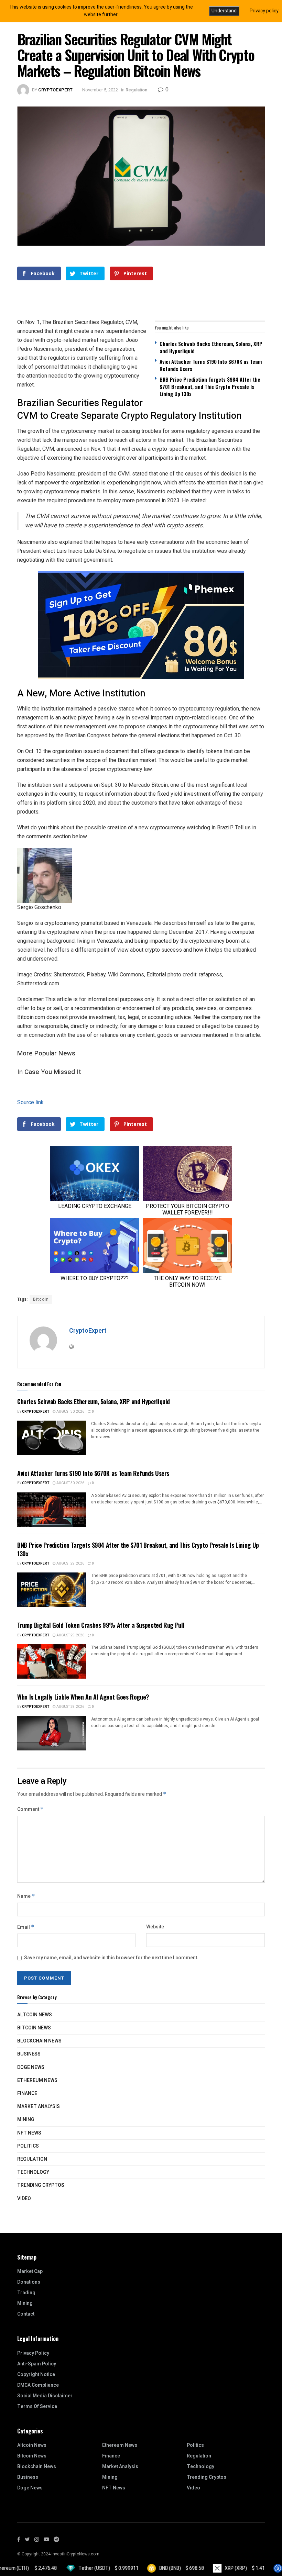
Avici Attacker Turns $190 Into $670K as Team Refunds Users (211, 365)
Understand (224, 11)
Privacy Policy (33, 2353)
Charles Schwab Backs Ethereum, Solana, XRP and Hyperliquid (211, 347)
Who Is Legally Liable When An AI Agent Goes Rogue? (83, 1697)
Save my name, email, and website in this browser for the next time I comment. (111, 1958)
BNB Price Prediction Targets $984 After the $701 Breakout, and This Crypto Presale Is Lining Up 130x (210, 387)
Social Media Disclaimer (45, 2396)
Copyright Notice (36, 2375)
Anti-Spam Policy (37, 2364)
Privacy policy (264, 11)
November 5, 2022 (100, 90)
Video (24, 2199)
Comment (30, 1809)
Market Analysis (39, 2107)
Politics (28, 2146)
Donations (29, 2282)
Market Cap (30, 2271)
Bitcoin (41, 1299)
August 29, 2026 (70, 1564)
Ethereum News (37, 2080)
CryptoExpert (55, 90)
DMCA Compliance (38, 2385)
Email (26, 1927)
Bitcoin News (34, 2028)
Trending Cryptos (41, 2185)
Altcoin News (35, 2015)
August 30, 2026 (70, 1412)
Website (155, 1927)
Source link (30, 1102)
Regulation (136, 90)
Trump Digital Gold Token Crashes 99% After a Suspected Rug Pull (101, 1625)
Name (26, 1896)
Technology (33, 2172)
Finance (27, 2093)
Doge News (31, 2067)
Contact (26, 2314)
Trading (26, 2293)
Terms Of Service (37, 2406)
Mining (26, 2120)
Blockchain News (39, 2041)
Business (29, 2054)
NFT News (29, 2133)
